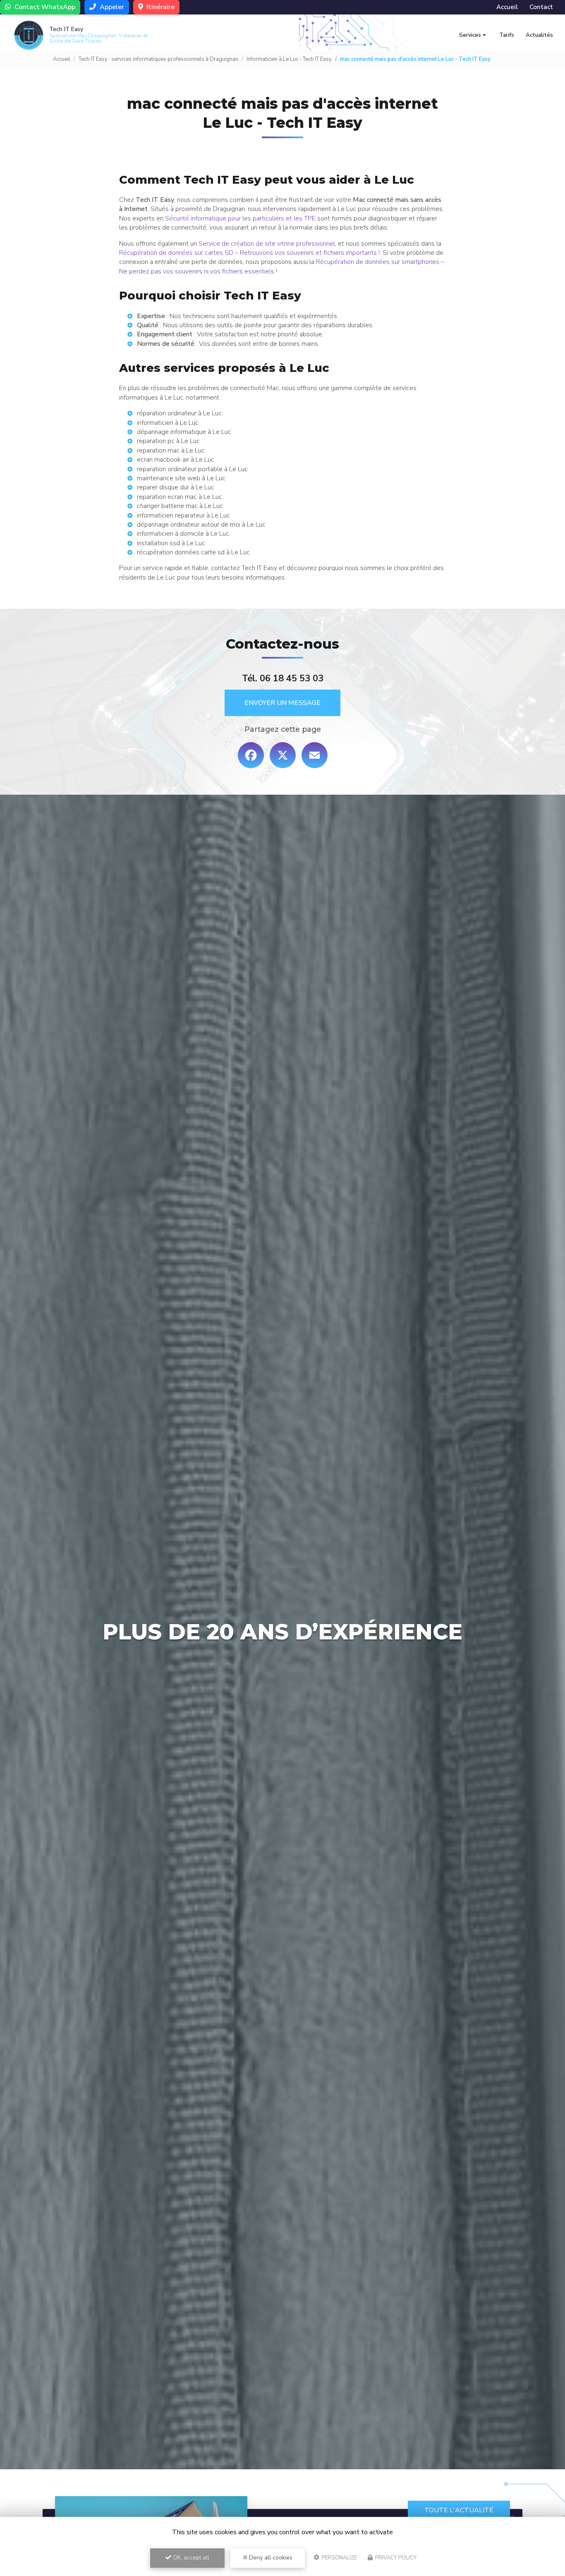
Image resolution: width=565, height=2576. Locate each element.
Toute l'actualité (459, 2510)
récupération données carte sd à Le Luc (193, 552)
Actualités (539, 35)
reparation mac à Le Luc (171, 451)
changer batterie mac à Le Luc (180, 506)
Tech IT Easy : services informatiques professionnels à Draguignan (158, 59)
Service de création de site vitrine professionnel (267, 244)
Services (470, 35)
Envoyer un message (282, 703)
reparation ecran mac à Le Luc (180, 497)
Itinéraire (160, 7)
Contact (541, 7)
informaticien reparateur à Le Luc (183, 515)
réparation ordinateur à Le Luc (179, 413)
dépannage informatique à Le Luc (184, 432)
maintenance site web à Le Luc (181, 478)
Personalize (339, 2558)
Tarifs (507, 35)
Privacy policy (395, 2558)
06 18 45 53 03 (292, 678)
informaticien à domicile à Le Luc (183, 534)
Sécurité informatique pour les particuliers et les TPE (240, 218)
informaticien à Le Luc (168, 423)
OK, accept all (190, 2558)
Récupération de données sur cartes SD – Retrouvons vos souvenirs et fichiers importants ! (249, 253)
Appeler (111, 7)
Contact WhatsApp (44, 7)
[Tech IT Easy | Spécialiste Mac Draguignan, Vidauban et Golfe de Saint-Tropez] (29, 35)
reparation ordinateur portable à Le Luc (192, 469)
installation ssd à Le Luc (171, 543)
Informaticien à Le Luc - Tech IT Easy (289, 59)
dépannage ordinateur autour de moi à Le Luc (201, 525)
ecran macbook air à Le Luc (176, 460)
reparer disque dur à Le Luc (176, 487)
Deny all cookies (270, 2558)
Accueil (507, 7)
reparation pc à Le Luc (168, 441)
